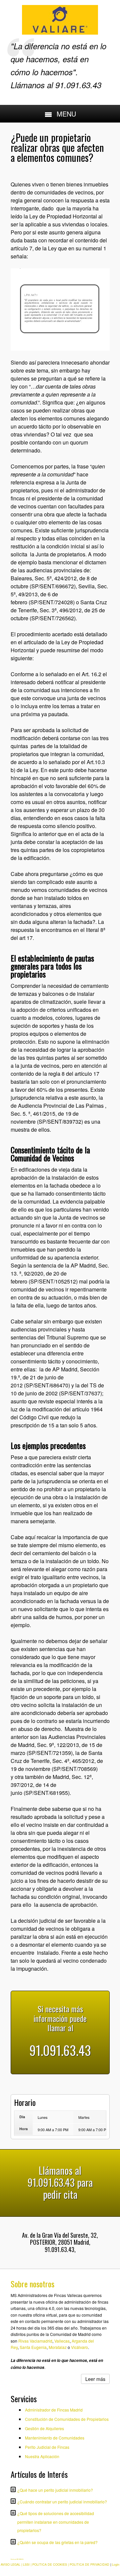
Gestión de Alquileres (44, 2428)
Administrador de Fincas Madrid (54, 2410)
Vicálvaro (79, 2347)
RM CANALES (20, 2559)
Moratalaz (58, 2347)
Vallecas (62, 2341)
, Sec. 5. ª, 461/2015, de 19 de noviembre (58, 1114)
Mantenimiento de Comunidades (55, 2438)
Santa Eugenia (33, 2347)
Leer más (95, 2379)
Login (116, 2565)
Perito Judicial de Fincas (47, 2447)
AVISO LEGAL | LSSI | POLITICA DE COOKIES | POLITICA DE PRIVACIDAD (55, 2565)
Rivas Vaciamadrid (35, 2341)
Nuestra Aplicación (42, 2456)
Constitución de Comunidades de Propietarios (67, 2419)
